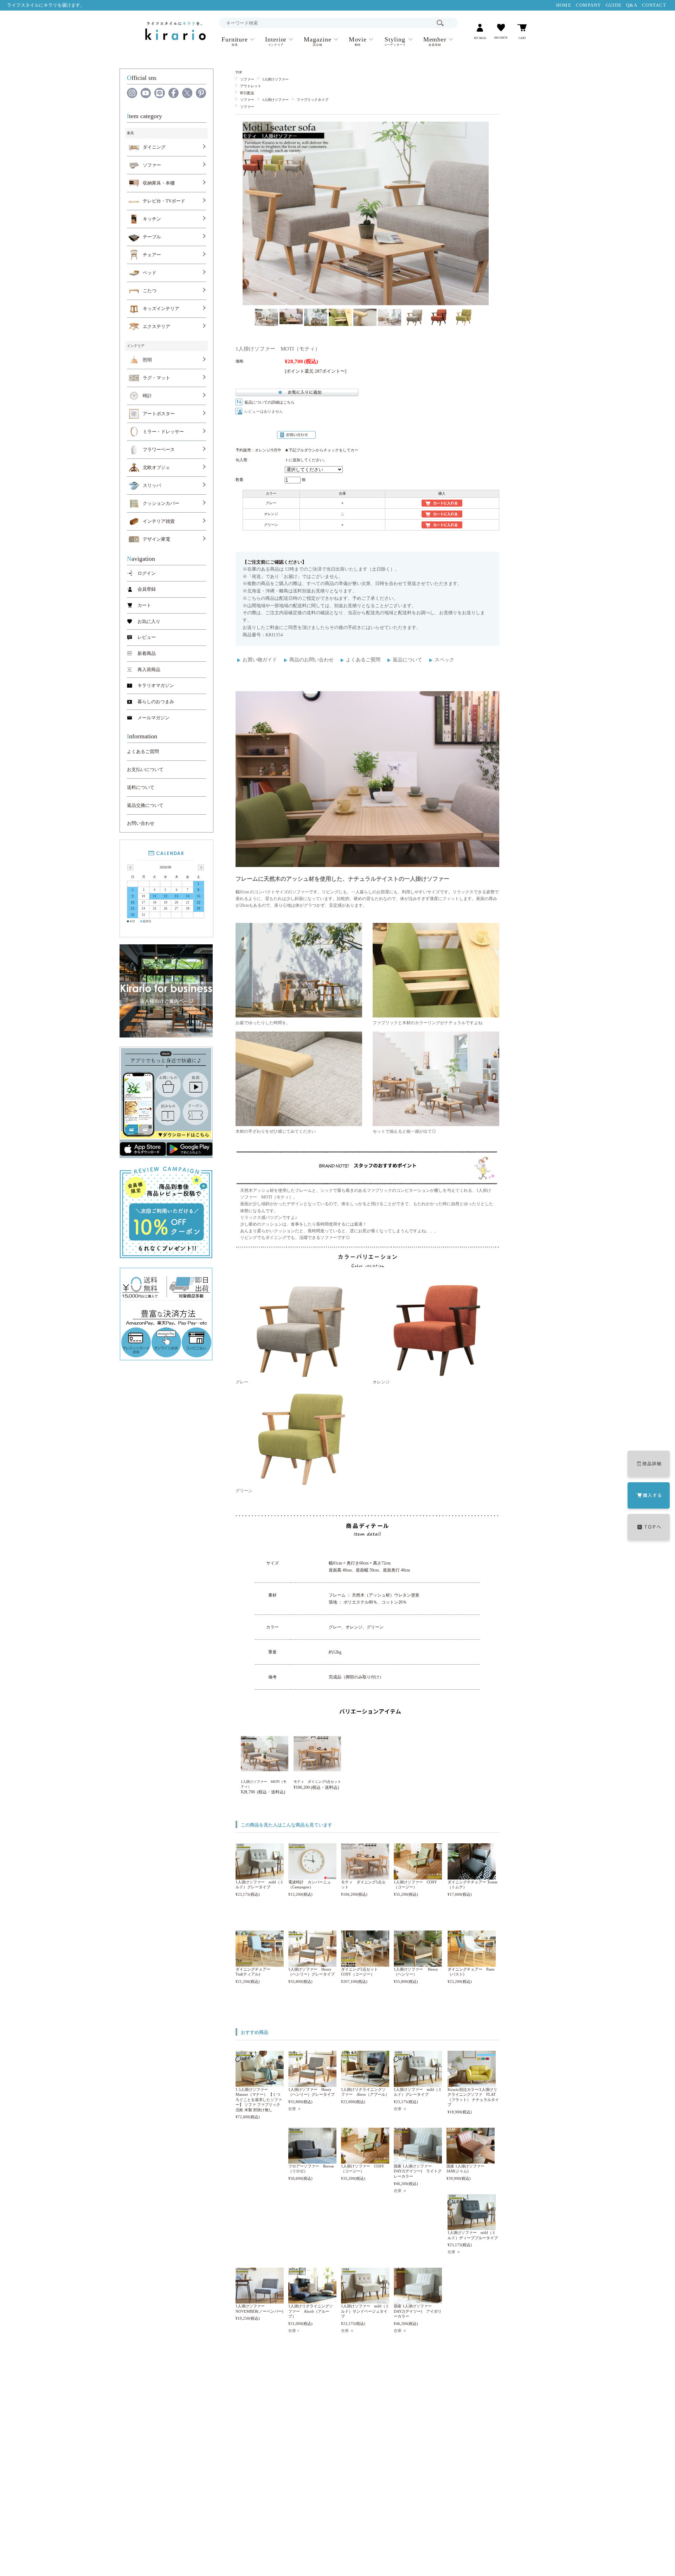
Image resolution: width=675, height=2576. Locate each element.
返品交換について (145, 805)
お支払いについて (145, 770)
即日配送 (247, 93)
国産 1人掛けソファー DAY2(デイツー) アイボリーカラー (418, 2311)
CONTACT (654, 5)
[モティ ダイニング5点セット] (365, 1876)
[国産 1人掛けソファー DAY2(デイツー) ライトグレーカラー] (418, 2160)
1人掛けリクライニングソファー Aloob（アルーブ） (311, 2311)
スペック (444, 660)
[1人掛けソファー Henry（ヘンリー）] (418, 1963)
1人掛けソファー (275, 79)
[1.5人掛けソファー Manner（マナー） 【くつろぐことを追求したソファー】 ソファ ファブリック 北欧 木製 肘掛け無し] (260, 2083)
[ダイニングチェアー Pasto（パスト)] (472, 1963)
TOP (239, 72)
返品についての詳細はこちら (269, 402)
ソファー (247, 79)
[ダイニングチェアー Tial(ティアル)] (260, 1963)
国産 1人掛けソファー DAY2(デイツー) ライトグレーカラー (418, 2171)
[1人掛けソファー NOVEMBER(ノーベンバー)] (260, 2300)
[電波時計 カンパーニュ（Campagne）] (312, 1876)
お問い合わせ (141, 823)
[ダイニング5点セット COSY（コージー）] (365, 1963)
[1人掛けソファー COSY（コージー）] (418, 1876)
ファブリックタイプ (313, 100)
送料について (141, 788)
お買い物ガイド (260, 660)
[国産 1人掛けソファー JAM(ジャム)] (471, 2160)
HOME (564, 5)
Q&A (632, 5)
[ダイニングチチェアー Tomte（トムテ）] (472, 1876)
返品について (407, 660)
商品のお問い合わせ (311, 660)
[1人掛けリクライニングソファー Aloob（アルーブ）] (312, 2300)
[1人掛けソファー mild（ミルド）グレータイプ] (260, 1876)
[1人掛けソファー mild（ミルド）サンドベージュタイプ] (365, 2300)
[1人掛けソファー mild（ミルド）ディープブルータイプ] (472, 2227)
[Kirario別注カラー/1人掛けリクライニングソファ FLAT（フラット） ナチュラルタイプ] (472, 2083)
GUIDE (614, 5)
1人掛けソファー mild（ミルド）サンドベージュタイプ (365, 2311)
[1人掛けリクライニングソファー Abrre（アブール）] (365, 2083)
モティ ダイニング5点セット (317, 1782)
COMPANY (589, 5)
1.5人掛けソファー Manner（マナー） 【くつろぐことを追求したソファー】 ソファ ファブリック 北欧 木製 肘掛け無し (259, 2100)
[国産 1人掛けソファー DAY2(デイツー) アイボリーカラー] (418, 2300)
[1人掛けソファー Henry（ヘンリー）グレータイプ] (312, 1963)
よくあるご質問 (363, 660)
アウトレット (251, 86)
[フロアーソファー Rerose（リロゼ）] (312, 2160)
